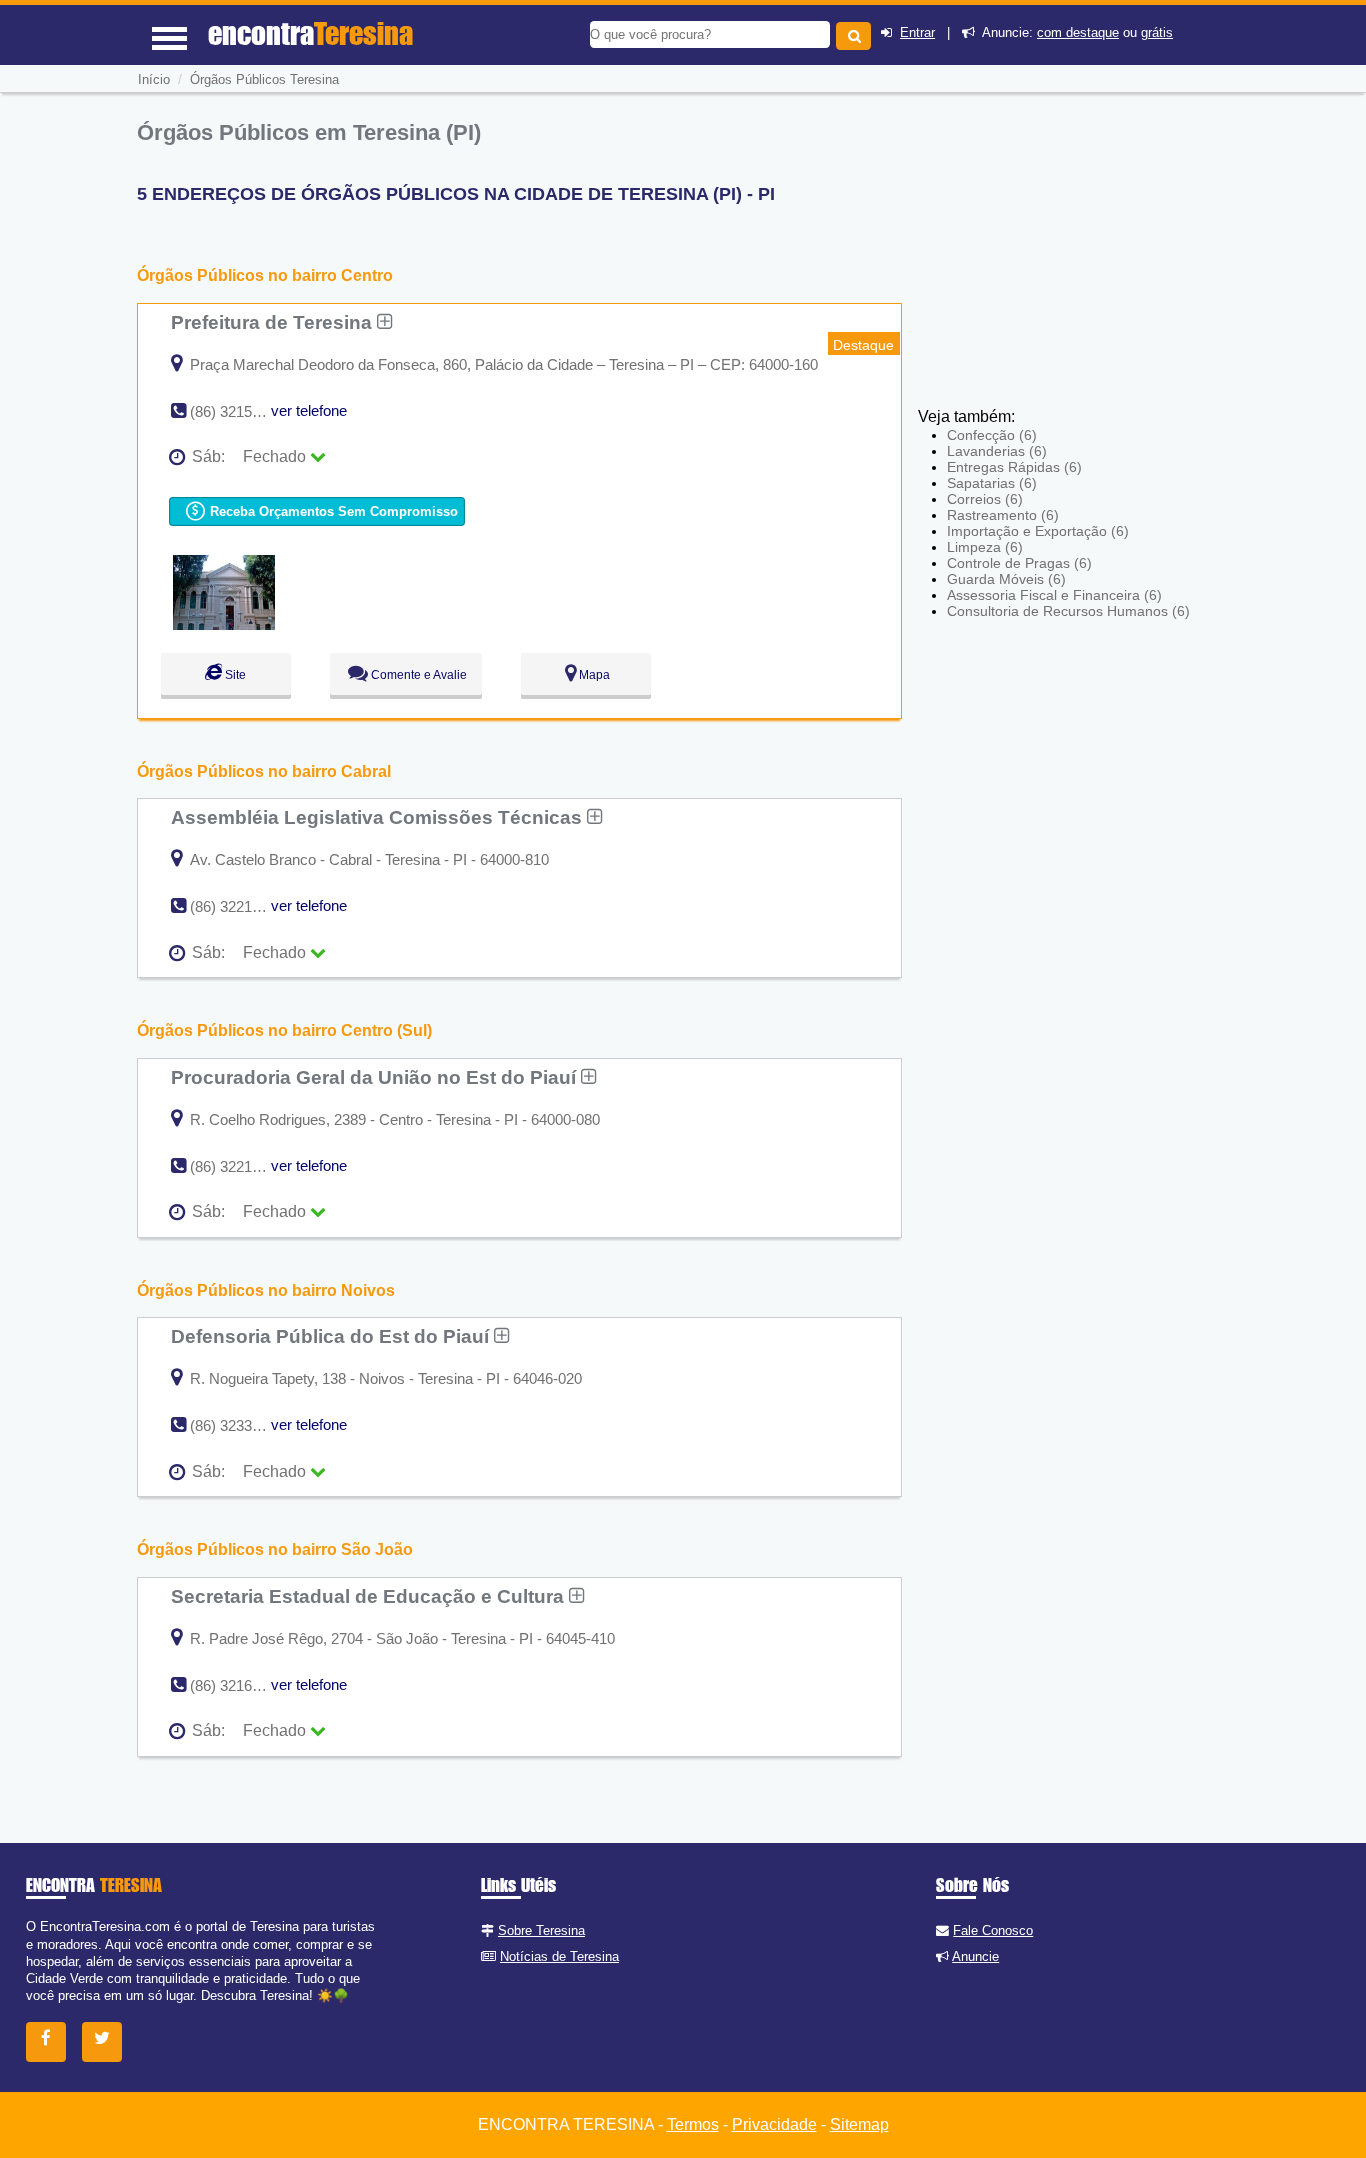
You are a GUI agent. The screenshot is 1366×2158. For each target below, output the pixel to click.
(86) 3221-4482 (239, 1166)
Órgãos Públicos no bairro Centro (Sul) (284, 1030)
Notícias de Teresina (559, 1956)
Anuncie (975, 1956)
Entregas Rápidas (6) (1014, 467)
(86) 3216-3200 (239, 1685)
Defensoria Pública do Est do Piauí (332, 1336)
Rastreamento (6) (1003, 515)
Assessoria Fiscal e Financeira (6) (1054, 595)
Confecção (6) (992, 435)
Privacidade (774, 2124)
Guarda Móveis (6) (1006, 579)
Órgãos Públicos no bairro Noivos (266, 1290)
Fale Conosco (993, 1930)
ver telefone (309, 410)
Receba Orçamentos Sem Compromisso (332, 511)
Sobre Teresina (541, 1930)
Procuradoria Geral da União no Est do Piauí (376, 1077)
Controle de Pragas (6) (1019, 563)
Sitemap (859, 2124)
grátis (1157, 32)
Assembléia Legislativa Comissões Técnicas (379, 817)
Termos (693, 2124)
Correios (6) (985, 499)
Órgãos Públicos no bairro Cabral (264, 771)
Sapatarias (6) (992, 483)
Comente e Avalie (417, 675)
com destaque (1078, 32)
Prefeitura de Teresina (274, 322)
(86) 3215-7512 (239, 411)
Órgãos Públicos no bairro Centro (265, 275)
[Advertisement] (1065, 260)
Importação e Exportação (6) (1038, 531)
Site (234, 675)
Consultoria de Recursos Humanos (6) (1068, 611)
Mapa (593, 675)
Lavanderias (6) (997, 451)
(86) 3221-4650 (239, 906)
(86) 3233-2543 (239, 1425)
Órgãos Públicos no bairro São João (275, 1549)
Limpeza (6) (985, 547)
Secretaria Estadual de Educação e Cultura (370, 1596)
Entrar (917, 32)
